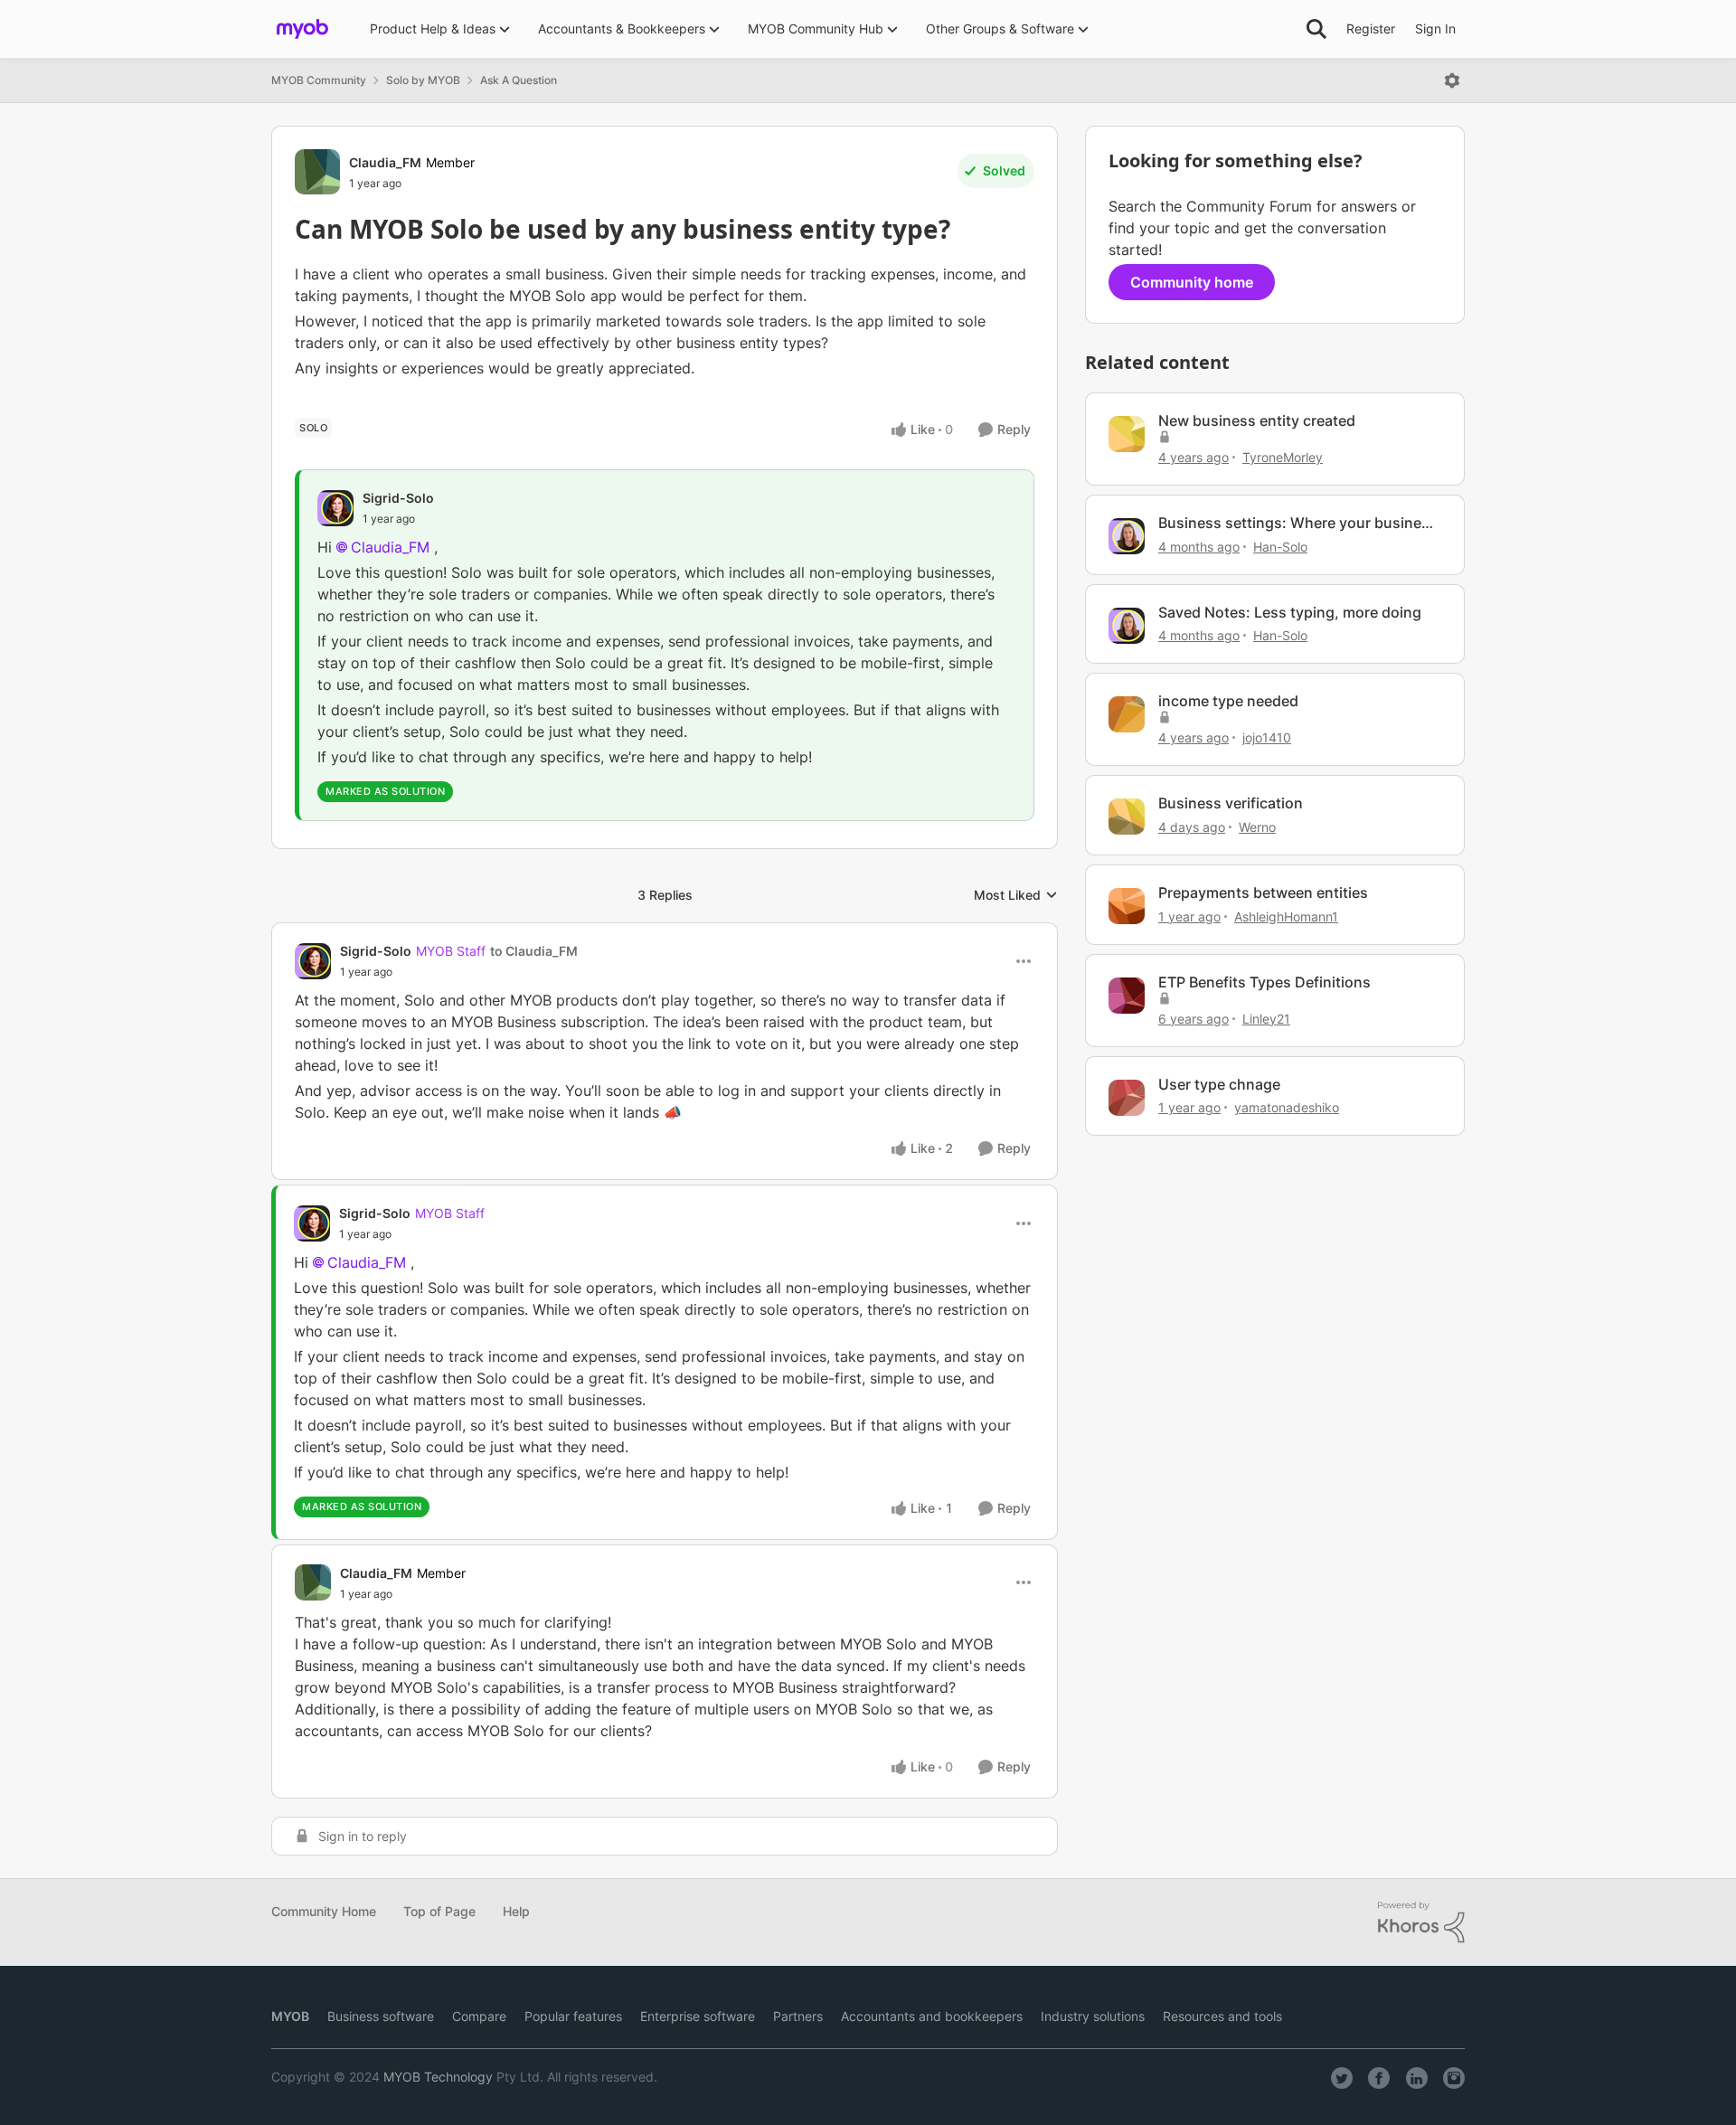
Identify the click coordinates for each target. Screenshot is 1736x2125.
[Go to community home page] (302, 29)
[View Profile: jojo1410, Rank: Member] (1127, 714)
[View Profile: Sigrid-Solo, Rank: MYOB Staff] (313, 961)
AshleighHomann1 (1286, 916)
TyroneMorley (1283, 457)
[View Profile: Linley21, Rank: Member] (1127, 996)
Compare (479, 2016)
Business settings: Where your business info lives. (1298, 523)
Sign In (1435, 28)
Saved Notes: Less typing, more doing (1290, 612)
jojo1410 (1267, 737)
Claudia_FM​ (390, 547)
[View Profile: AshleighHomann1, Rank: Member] (1127, 906)
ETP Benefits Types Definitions (1264, 982)
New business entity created (1257, 420)
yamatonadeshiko (1287, 1107)
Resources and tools (1222, 2016)
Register (1371, 28)
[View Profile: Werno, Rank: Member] (1127, 817)
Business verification (1231, 803)
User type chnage (1219, 1084)
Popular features (573, 2016)
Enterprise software (698, 2016)
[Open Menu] (1452, 80)
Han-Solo (1280, 547)
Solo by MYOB (423, 80)
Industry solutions (1093, 2016)
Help (516, 1911)
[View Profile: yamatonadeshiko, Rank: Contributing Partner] (1127, 1098)
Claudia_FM (385, 162)
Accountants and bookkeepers (932, 2016)
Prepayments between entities (1263, 892)
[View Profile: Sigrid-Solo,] (335, 508)
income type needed (1228, 701)
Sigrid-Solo (398, 498)
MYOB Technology (438, 2077)
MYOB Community (319, 80)
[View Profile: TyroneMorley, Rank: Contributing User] (1127, 434)
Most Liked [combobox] (1016, 896)
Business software (381, 2016)
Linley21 (1266, 1019)
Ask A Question (519, 80)
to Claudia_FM (534, 951)
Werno (1257, 827)
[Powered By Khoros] (1421, 1922)
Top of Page (439, 1911)
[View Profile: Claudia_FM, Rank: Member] (317, 172)
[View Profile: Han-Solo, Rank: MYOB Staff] (1127, 536)
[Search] (1316, 29)
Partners (798, 2016)
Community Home (324, 1911)
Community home (1192, 282)
